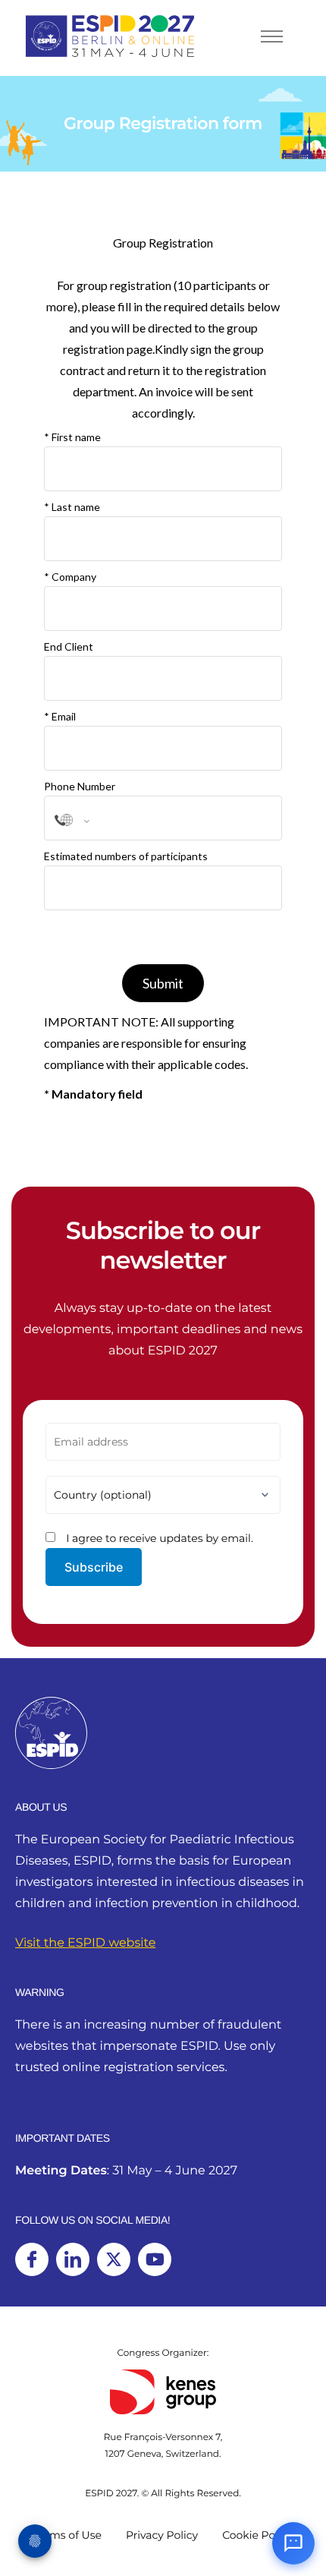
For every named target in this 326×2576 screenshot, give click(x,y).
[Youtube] (155, 2259)
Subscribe (94, 1567)
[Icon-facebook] (32, 2259)
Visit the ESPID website (85, 1943)
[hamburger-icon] (272, 36)
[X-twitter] (114, 2259)
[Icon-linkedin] (73, 2259)
